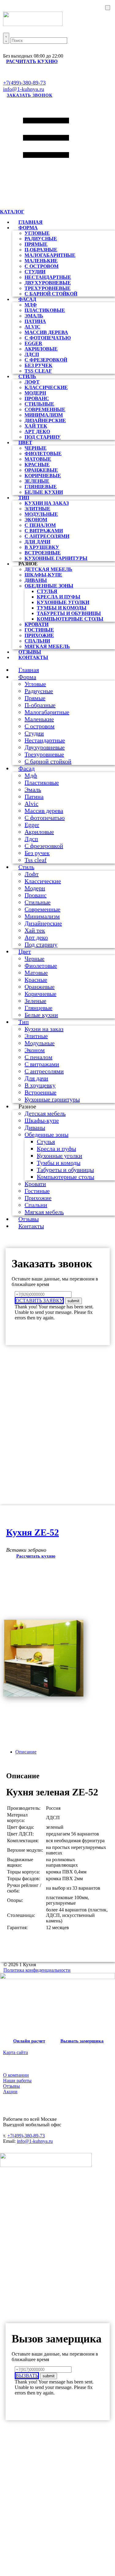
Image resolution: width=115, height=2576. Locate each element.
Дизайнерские (45, 420)
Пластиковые (45, 310)
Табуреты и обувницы (69, 613)
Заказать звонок (30, 95)
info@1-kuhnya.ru (24, 89)
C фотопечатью (48, 338)
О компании (16, 2075)
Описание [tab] (26, 1752)
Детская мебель (48, 569)
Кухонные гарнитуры (56, 558)
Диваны (36, 580)
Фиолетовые (43, 454)
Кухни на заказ (47, 503)
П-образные (41, 250)
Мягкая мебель (47, 646)
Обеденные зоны (49, 586)
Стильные (39, 404)
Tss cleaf (36, 860)
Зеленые (37, 481)
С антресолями (47, 536)
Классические (46, 387)
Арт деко (37, 431)
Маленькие (41, 261)
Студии (35, 272)
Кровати (36, 624)
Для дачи (37, 542)
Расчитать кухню (32, 61)
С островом (42, 266)
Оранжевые (41, 470)
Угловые (37, 233)
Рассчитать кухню (36, 1556)
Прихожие (39, 635)
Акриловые (41, 349)
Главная (29, 670)
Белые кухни (44, 492)
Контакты (33, 657)
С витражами (44, 531)
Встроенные (43, 553)
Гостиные (39, 630)
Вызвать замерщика (82, 2041)
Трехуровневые (48, 288)
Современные (45, 409)
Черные (36, 448)
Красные (37, 465)
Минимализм (44, 415)
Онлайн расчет (29, 2041)
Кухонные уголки (63, 602)
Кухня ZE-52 (33, 1532)
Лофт (32, 382)
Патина (35, 321)
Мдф (31, 305)
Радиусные (41, 239)
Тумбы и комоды (62, 608)
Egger (33, 343)
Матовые (38, 459)
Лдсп (32, 354)
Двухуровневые (48, 283)
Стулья (47, 591)
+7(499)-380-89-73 (24, 83)
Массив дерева (46, 332)
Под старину (43, 437)
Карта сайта (15, 2052)
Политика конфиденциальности (37, 1970)
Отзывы (29, 1219)
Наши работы (17, 2081)
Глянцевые (41, 487)
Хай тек (36, 426)
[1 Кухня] (57, 1977)
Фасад (27, 299)
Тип (24, 498)
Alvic (33, 327)
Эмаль (34, 316)
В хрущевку (42, 547)
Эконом (36, 520)
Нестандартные (48, 277)
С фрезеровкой (46, 360)
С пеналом (40, 525)
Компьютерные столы (70, 619)
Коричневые (43, 476)
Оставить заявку (39, 1301)
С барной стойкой (51, 294)
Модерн (35, 393)
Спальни (37, 641)
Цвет (25, 442)
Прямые (36, 244)
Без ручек (38, 365)
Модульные (41, 514)
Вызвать (27, 2376)
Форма (28, 228)
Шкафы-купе (43, 575)
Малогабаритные (50, 255)
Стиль (27, 376)
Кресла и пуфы (59, 597)
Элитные (37, 509)
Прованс (37, 398)
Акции (10, 2092)
